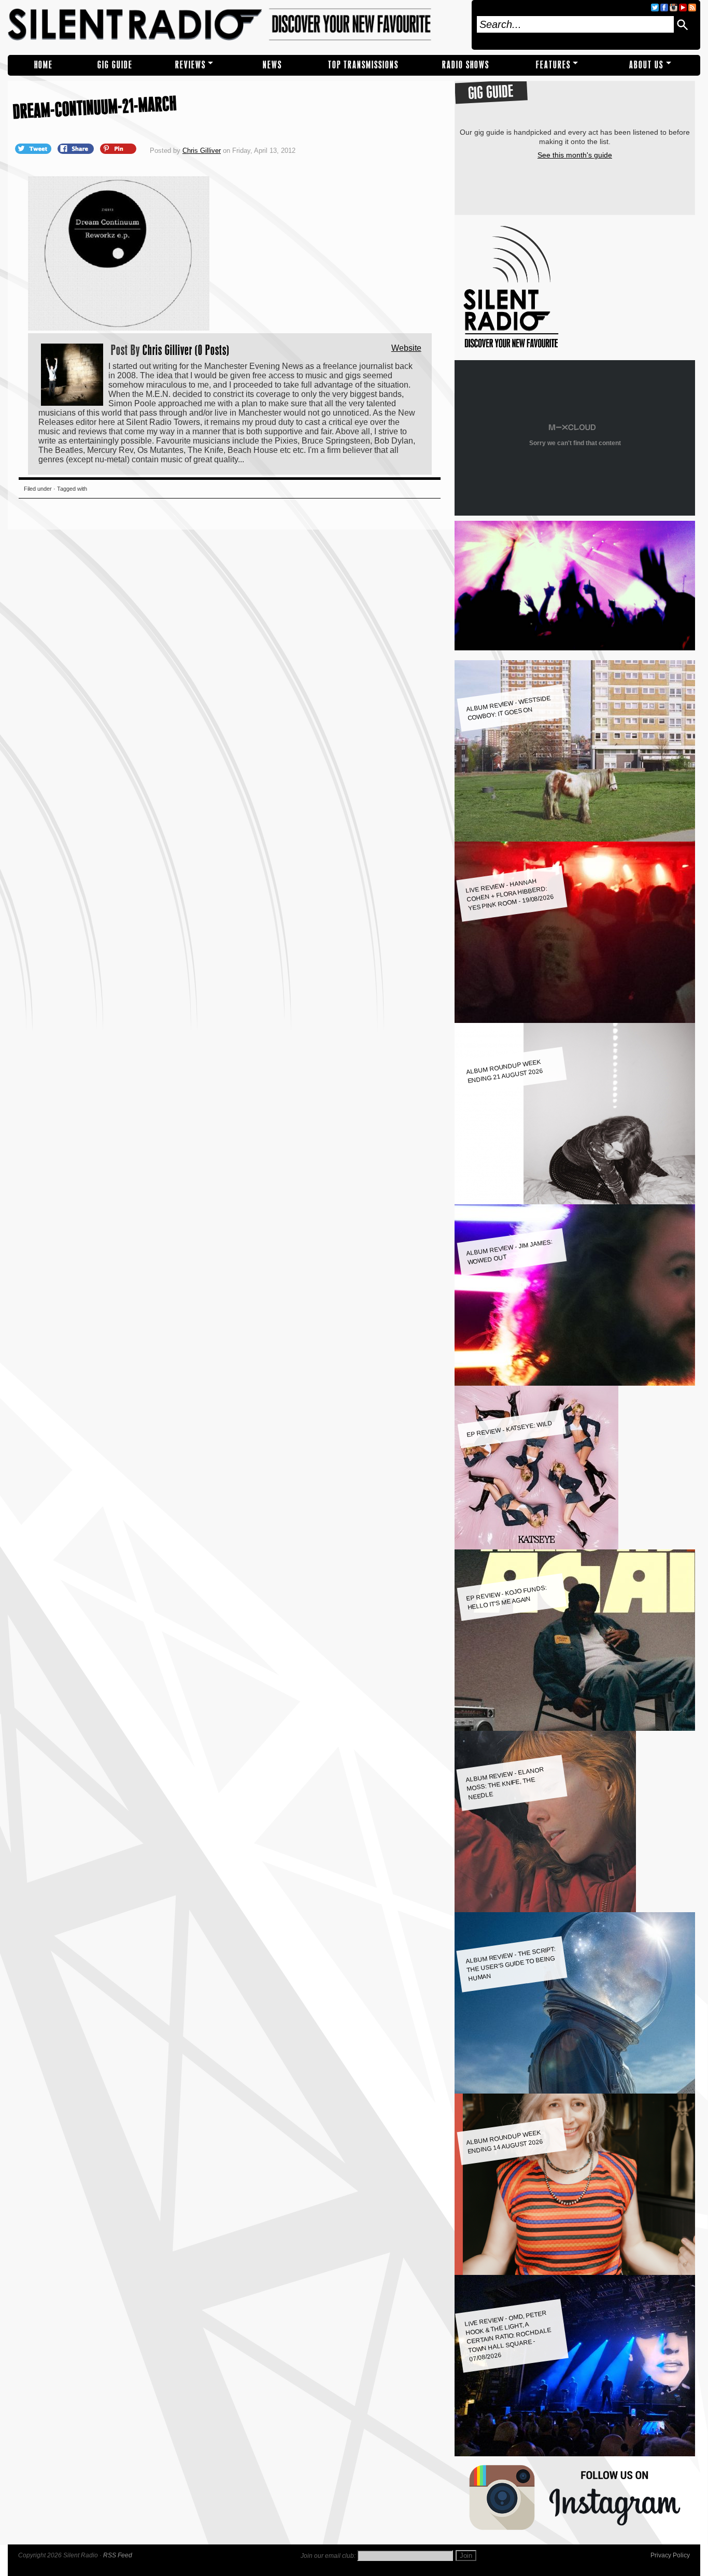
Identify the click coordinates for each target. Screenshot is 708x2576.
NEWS (272, 65)
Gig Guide (115, 65)
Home (44, 65)
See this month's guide (575, 155)
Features (553, 65)
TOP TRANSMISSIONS (363, 65)
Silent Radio (236, 25)
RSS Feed (118, 2555)
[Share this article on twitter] (34, 148)
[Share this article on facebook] (77, 148)
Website (406, 348)
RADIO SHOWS (466, 65)
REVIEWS (190, 65)
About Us (646, 65)
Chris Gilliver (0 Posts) (186, 350)
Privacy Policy (670, 2555)
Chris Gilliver (202, 151)
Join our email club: (328, 2556)
